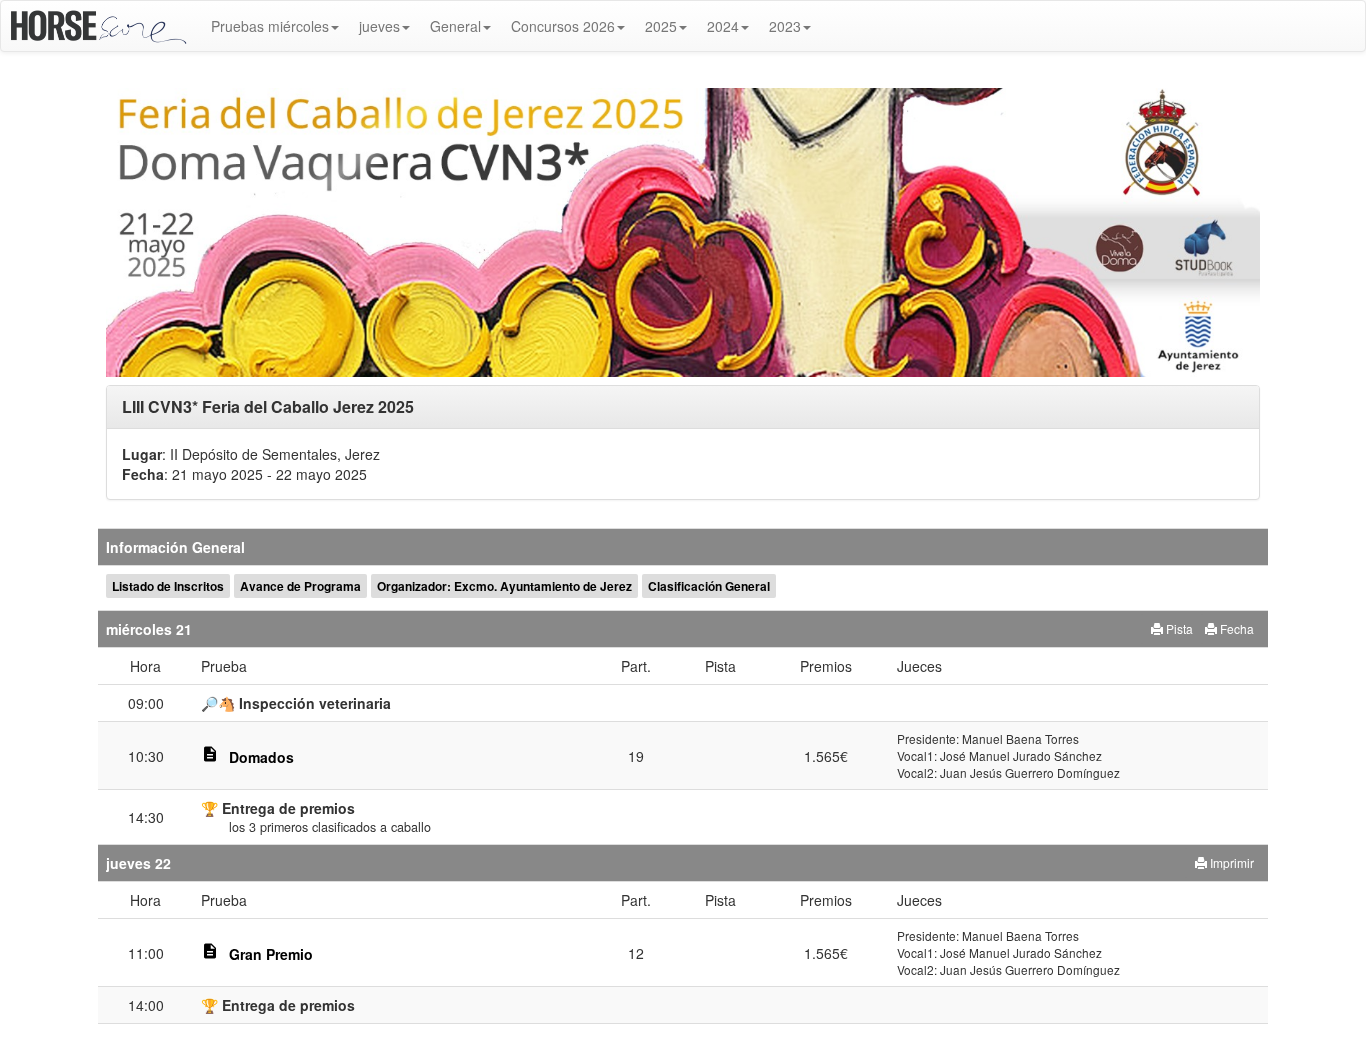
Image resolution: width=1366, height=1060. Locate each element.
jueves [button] (379, 26)
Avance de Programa (300, 586)
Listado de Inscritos (168, 586)
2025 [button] (661, 26)
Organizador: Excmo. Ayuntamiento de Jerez (504, 586)
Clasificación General (709, 586)
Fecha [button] (1235, 628)
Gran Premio (271, 954)
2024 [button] (723, 26)
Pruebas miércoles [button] (270, 26)
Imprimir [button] (1230, 862)
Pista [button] (1178, 628)
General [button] (455, 26)
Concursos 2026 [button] (563, 26)
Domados (261, 757)
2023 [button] (785, 26)
